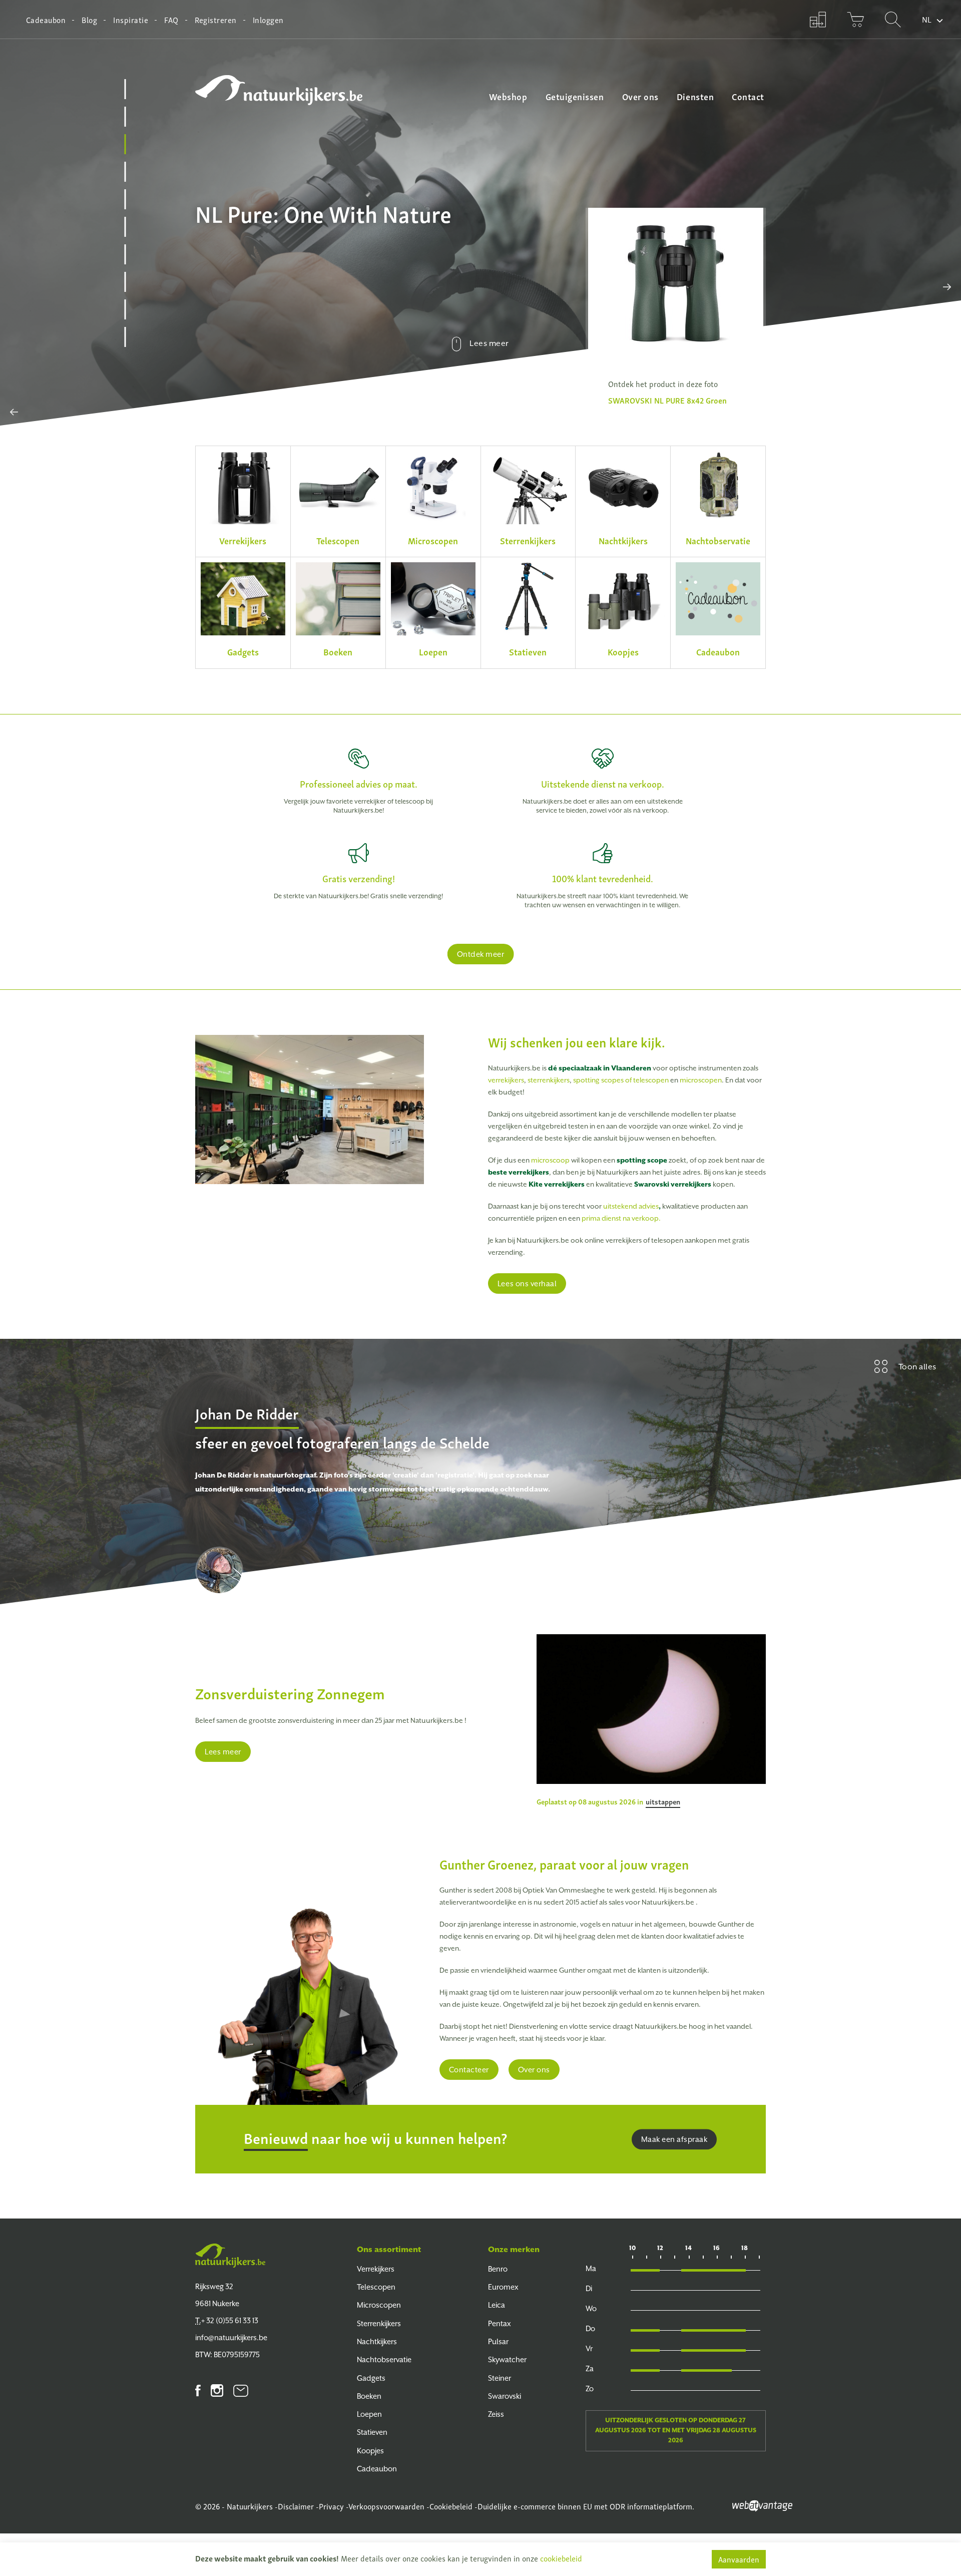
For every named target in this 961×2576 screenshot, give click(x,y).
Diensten (695, 96)
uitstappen (663, 1801)
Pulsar (498, 2341)
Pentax (500, 2323)
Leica (497, 2305)
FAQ (171, 20)
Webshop (508, 96)
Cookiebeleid (451, 2506)
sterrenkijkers (549, 1080)
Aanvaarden (739, 2559)
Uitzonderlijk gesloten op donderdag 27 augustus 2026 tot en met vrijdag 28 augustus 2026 (676, 2430)
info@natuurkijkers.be (231, 2337)
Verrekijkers (376, 2269)
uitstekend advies (631, 1206)
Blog (89, 20)
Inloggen (268, 20)
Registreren (216, 20)
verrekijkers (506, 1080)
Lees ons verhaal (527, 1283)
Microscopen (379, 2305)
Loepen (369, 2414)
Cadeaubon (46, 20)
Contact (748, 96)
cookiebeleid (561, 2558)
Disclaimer (296, 2506)
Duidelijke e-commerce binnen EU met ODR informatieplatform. (586, 2506)
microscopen (701, 1080)
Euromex (503, 2287)
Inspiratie (131, 20)
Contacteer (469, 2070)
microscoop (550, 1160)
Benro (498, 2269)
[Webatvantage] (762, 2504)
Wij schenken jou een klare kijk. (577, 1042)
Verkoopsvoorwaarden (386, 2506)
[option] (676, 309)
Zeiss (496, 2414)
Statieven (372, 2432)
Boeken (369, 2396)
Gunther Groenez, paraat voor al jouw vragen (564, 1864)
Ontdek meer (481, 954)
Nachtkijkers (377, 2341)
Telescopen (376, 2287)
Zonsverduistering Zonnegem (290, 1693)
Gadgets (371, 2378)
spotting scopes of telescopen (621, 1080)
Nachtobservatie (384, 2359)
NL (927, 19)
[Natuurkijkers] (230, 2256)
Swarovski (505, 2396)
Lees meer (223, 1752)
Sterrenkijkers (379, 2323)
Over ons (640, 96)
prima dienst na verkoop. (621, 1218)
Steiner (500, 2378)
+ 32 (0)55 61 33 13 (227, 2320)
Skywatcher (507, 2359)
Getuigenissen (575, 96)
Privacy (331, 2506)
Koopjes (370, 2451)
